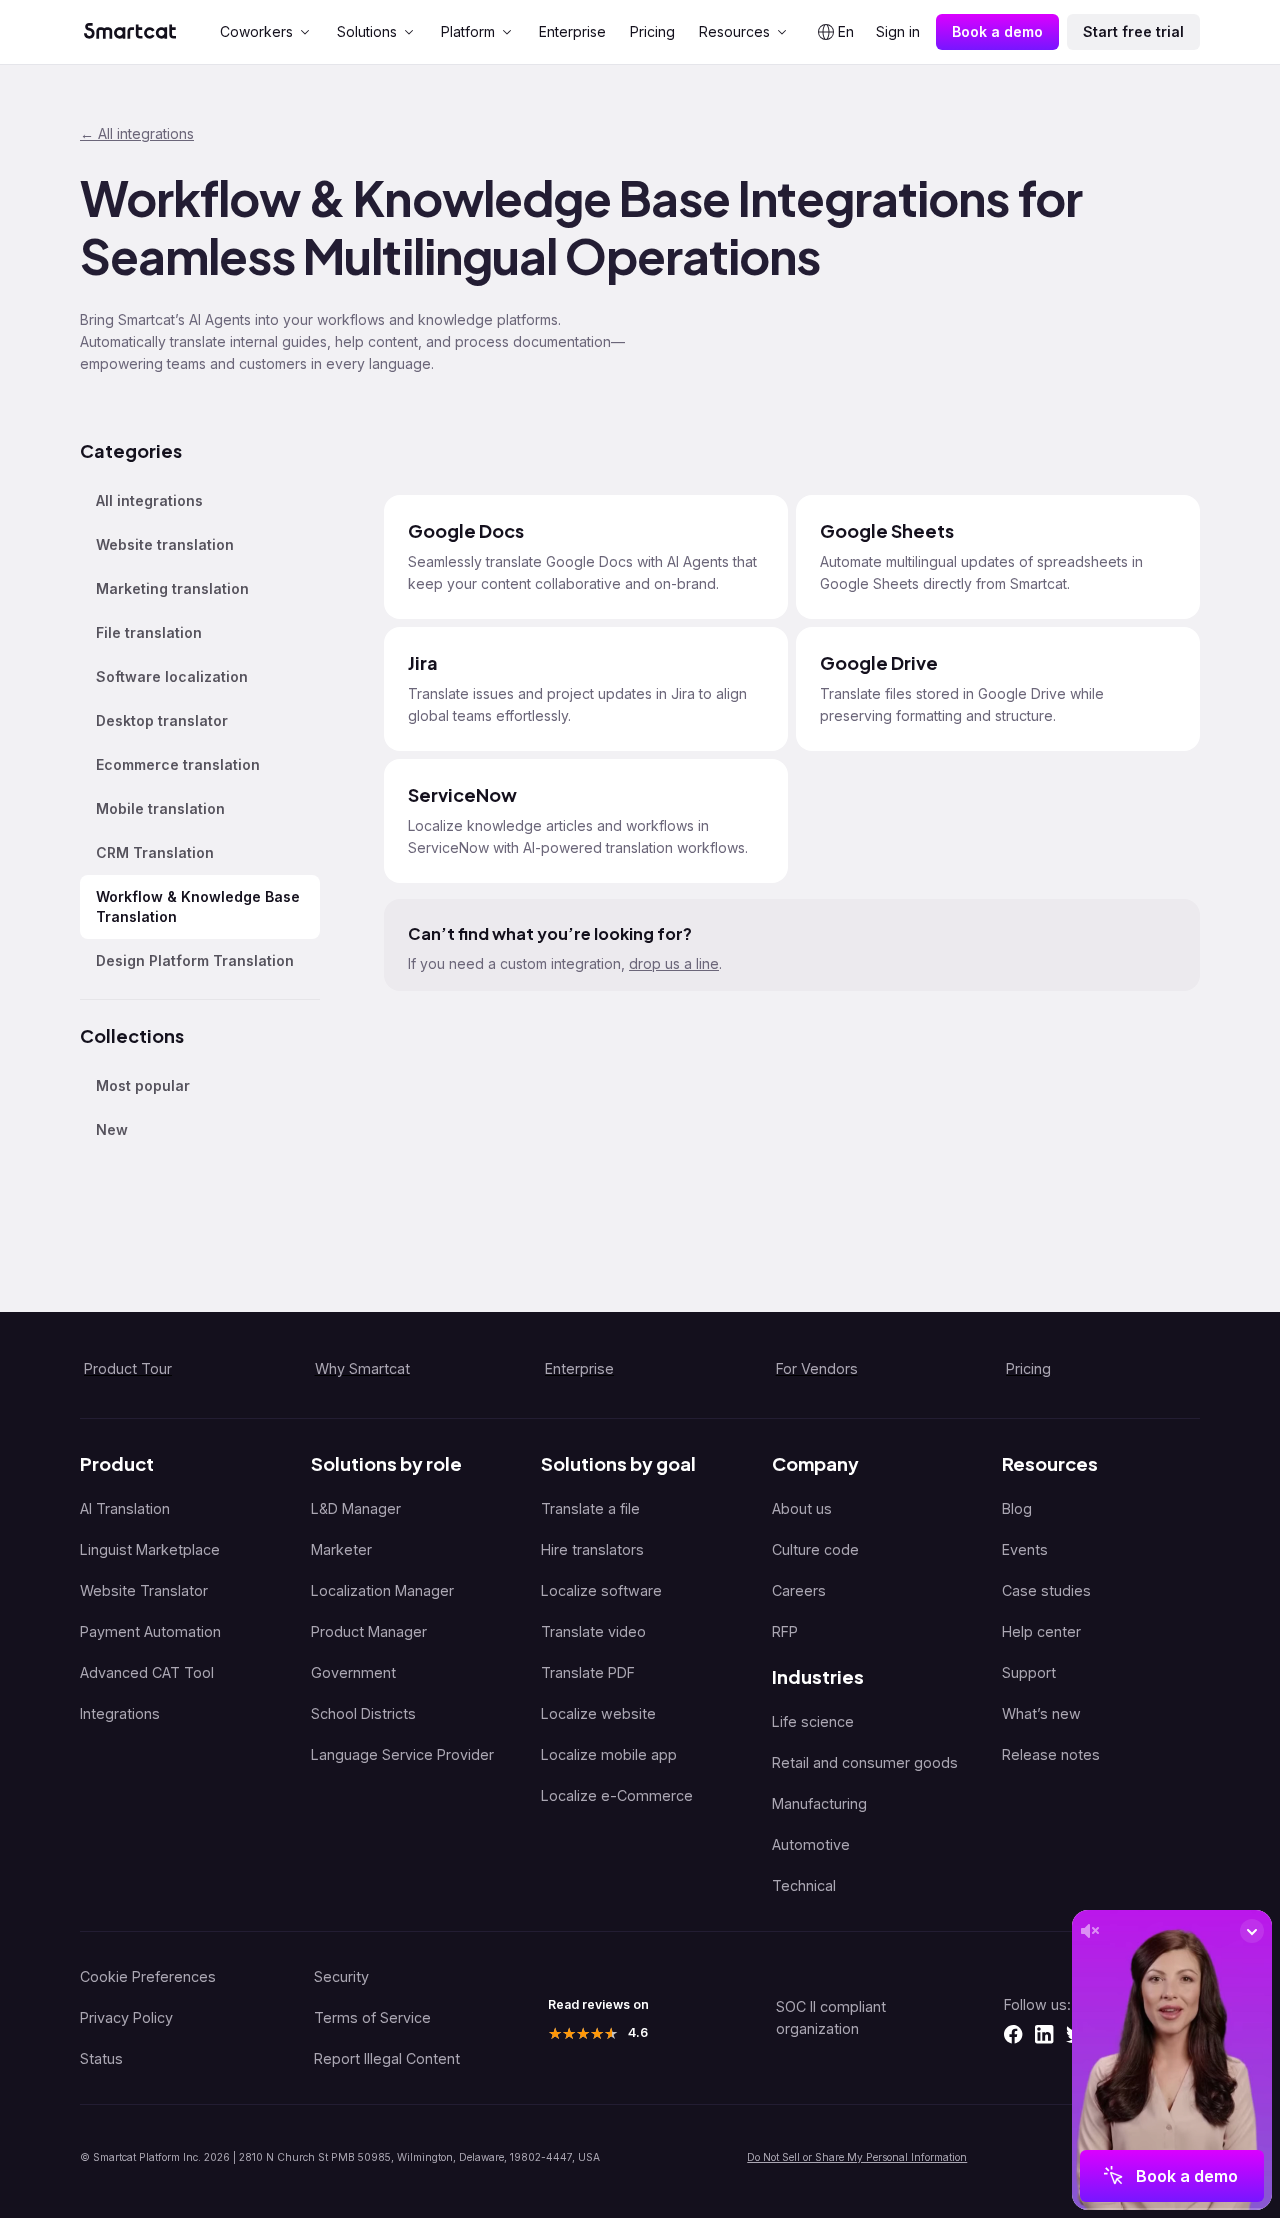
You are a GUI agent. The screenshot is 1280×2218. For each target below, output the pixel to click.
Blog (1017, 1508)
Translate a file (590, 1508)
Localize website (598, 1713)
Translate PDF (588, 1672)
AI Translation (125, 1508)
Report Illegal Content (387, 2058)
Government (353, 1672)
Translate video (593, 1631)
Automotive (811, 1844)
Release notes (1051, 1754)
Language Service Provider (402, 1754)
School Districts (363, 1713)
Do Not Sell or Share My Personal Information (857, 2157)
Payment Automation (150, 1631)
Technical (804, 1885)
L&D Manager (356, 1508)
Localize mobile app (609, 1754)
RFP (785, 1631)
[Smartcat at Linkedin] (1044, 2034)
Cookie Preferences (148, 1976)
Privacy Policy (126, 2017)
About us (802, 1508)
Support (1029, 1672)
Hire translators (592, 1549)
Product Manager (369, 1631)
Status (101, 2058)
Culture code (815, 1549)
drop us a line (674, 963)
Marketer (341, 1549)
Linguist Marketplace (150, 1549)
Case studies (1046, 1590)
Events (1025, 1549)
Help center (1041, 1631)
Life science (813, 1721)
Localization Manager (382, 1590)
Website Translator (144, 1590)
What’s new (1041, 1713)
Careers (799, 1590)
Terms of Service (372, 2017)
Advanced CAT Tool (147, 1672)
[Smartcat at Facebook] (1013, 2034)
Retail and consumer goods (865, 1762)
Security (341, 1976)
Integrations (120, 1713)
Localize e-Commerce (617, 1795)
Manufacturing (819, 1803)
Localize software (601, 1590)
